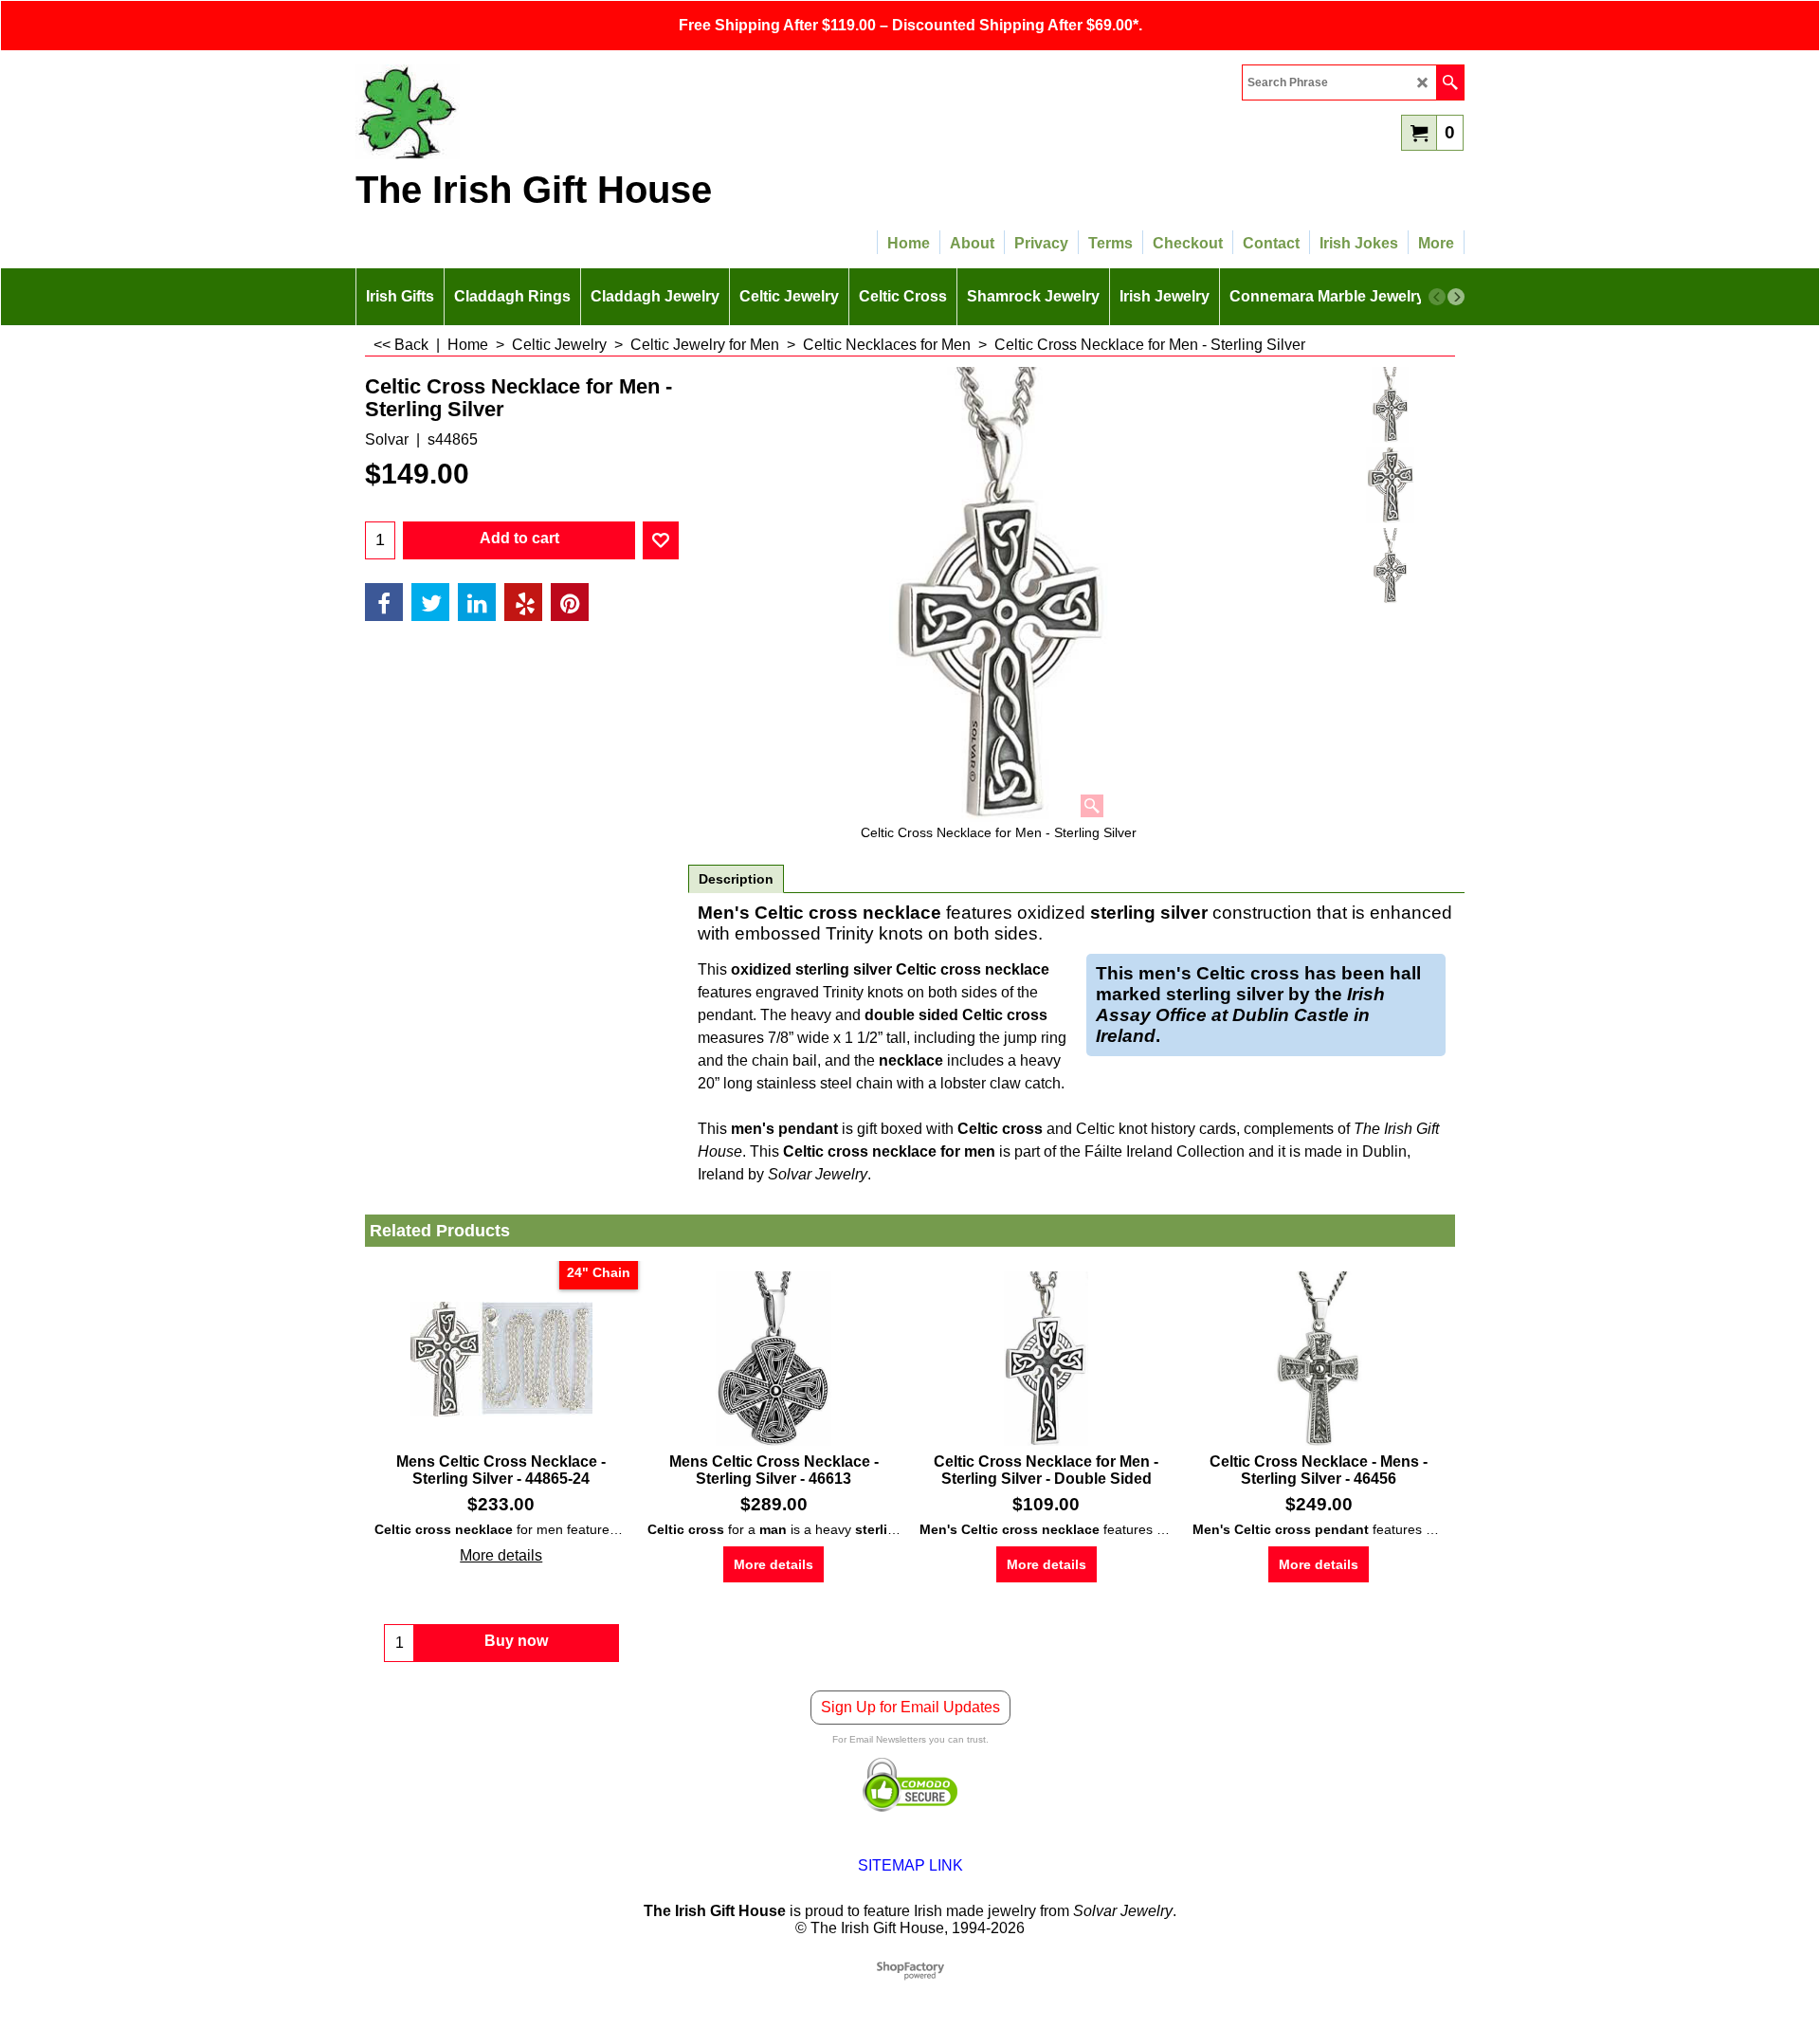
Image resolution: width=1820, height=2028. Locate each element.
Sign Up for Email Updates (910, 1707)
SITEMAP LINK (910, 1865)
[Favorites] (661, 540)
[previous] (1437, 297)
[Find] (1450, 82)
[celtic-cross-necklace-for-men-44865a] (1390, 485)
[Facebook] (384, 602)
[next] (1456, 297)
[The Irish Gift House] (521, 112)
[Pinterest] (570, 602)
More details (501, 1555)
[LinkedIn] (477, 602)
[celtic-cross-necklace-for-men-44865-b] (1390, 566)
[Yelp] (523, 602)
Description (736, 879)
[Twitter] (430, 602)
